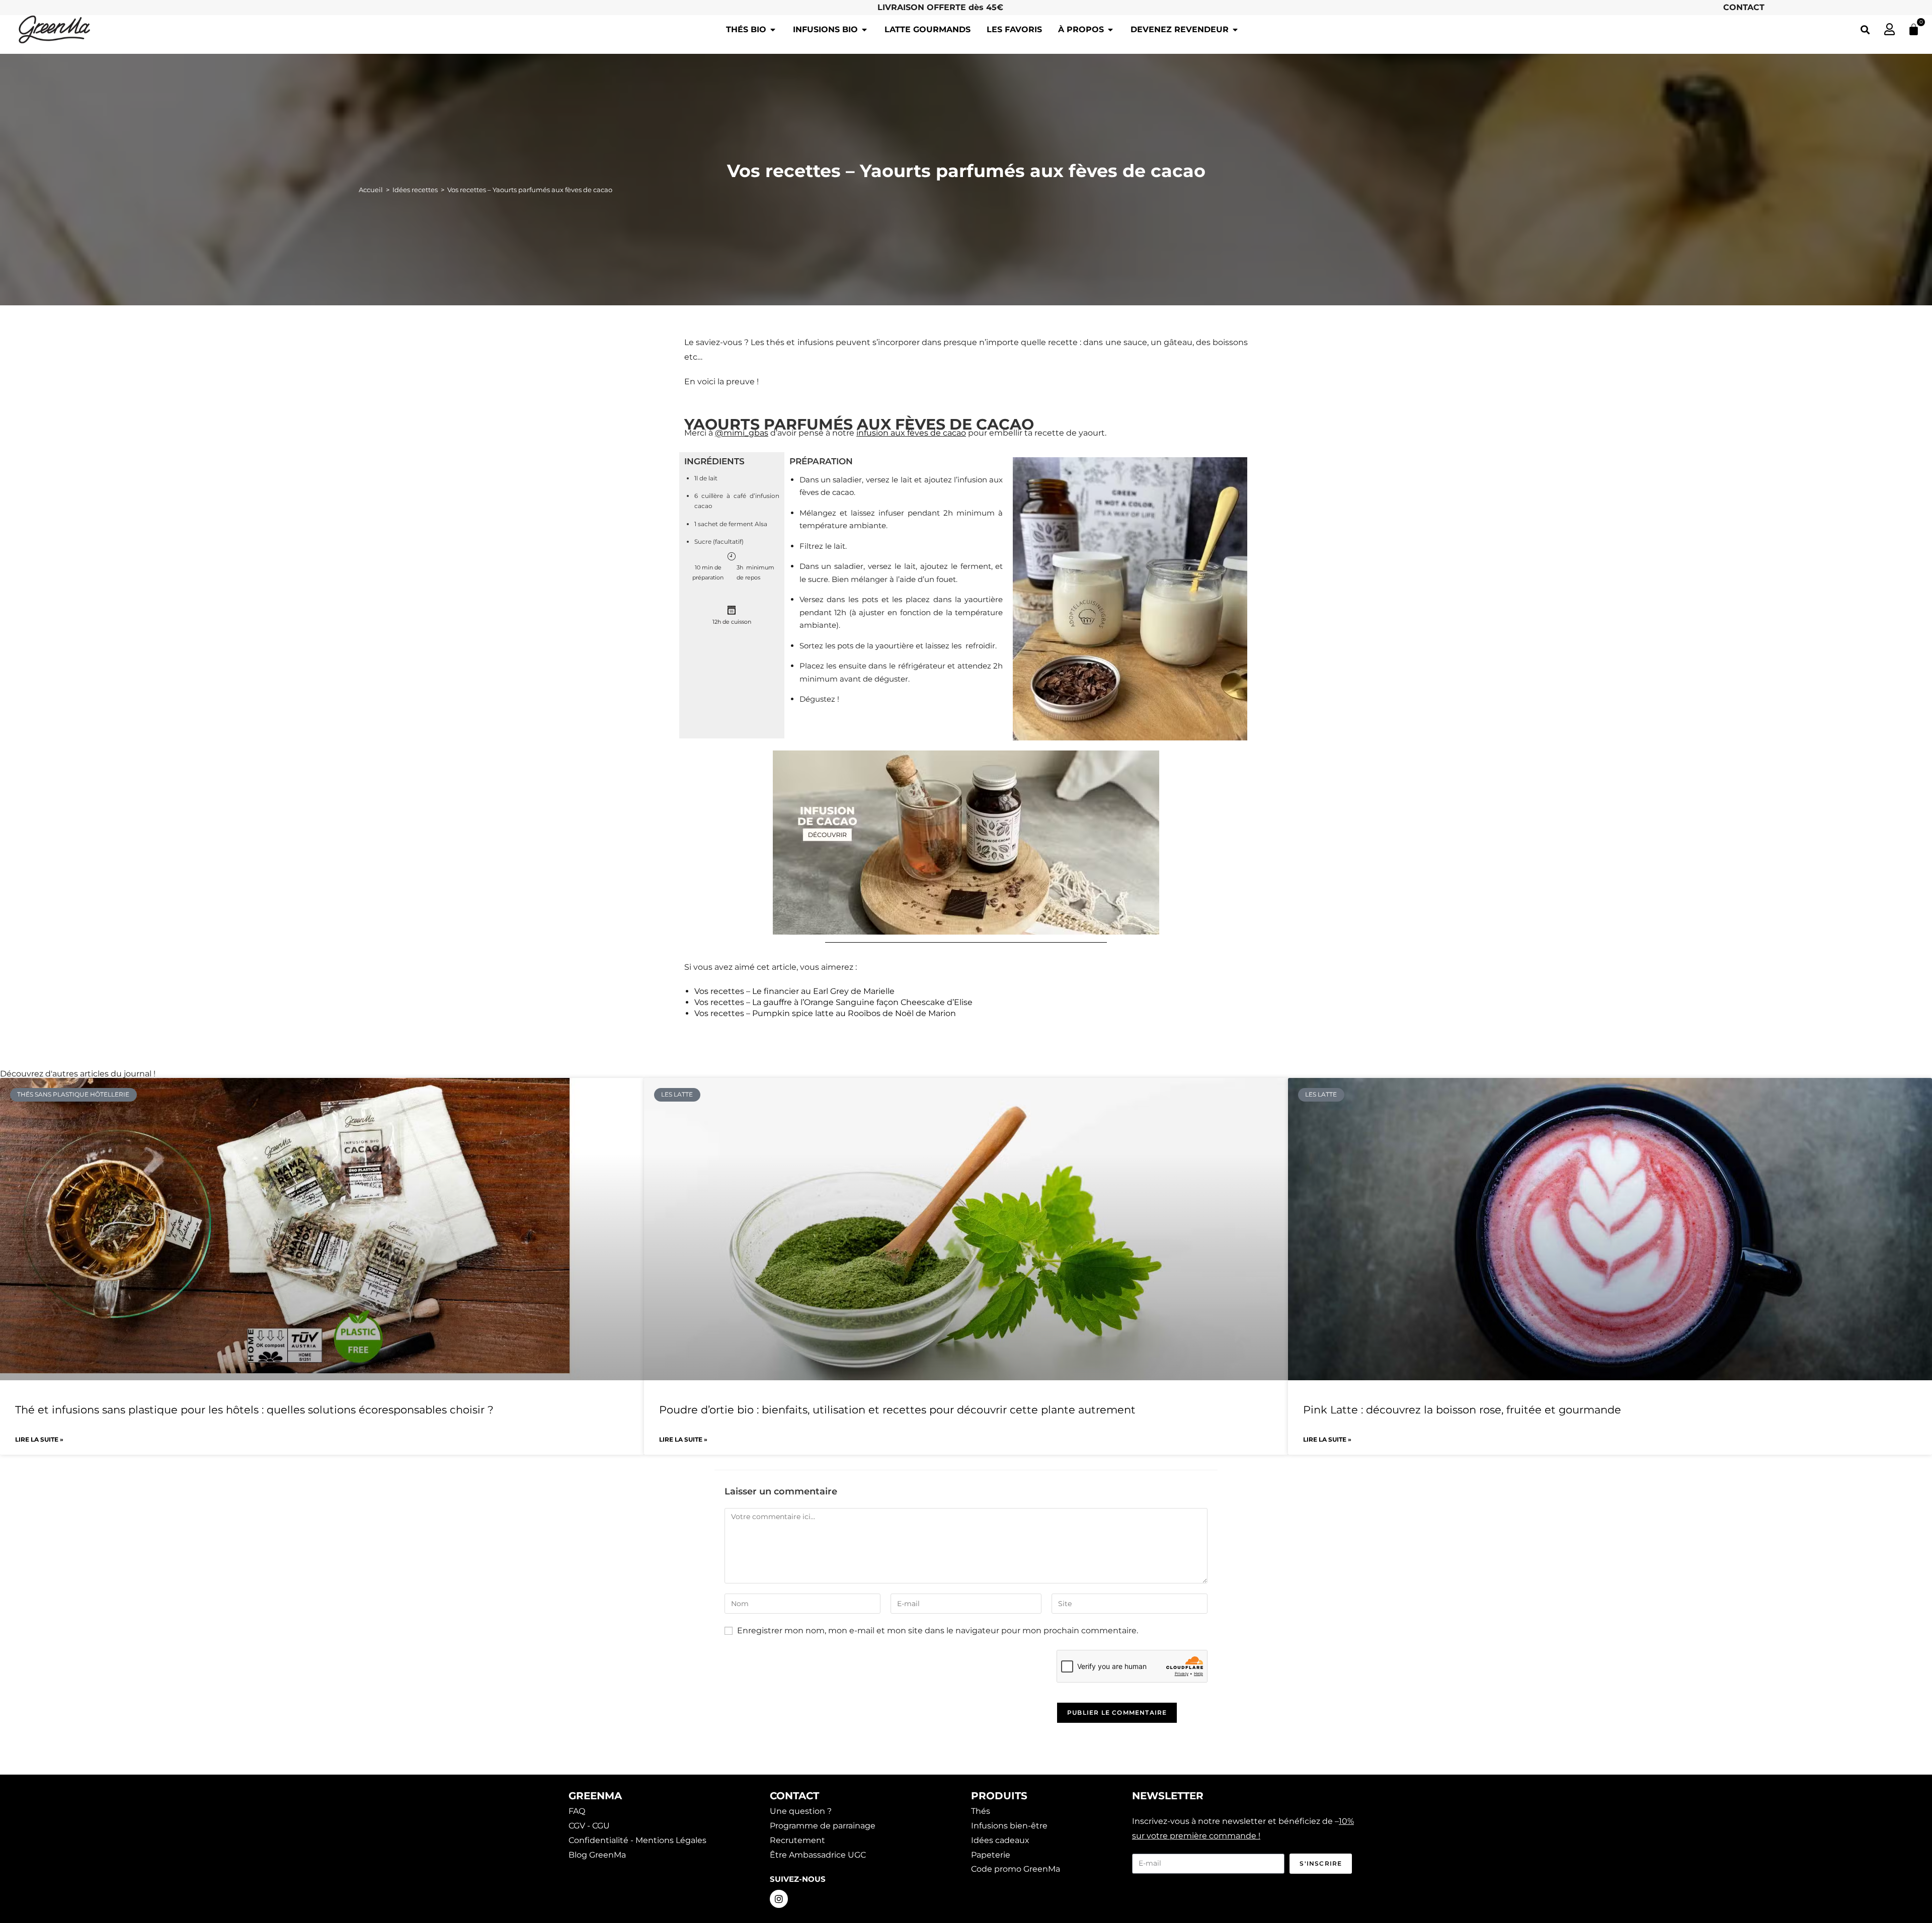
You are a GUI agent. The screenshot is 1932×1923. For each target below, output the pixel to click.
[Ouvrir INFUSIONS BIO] (864, 30)
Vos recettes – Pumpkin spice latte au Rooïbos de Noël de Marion (825, 1013)
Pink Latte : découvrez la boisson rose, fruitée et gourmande (1462, 1410)
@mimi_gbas (742, 433)
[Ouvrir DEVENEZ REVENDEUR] (1235, 30)
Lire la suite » (39, 1439)
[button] (1865, 29)
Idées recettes (415, 190)
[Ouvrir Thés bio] (773, 30)
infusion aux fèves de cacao (911, 433)
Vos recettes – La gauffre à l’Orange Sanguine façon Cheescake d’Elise (833, 1002)
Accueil (371, 190)
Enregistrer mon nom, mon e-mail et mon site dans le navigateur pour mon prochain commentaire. (938, 1631)
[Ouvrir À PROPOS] (1110, 30)
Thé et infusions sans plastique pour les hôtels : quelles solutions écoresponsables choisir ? (254, 1410)
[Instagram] (779, 1899)
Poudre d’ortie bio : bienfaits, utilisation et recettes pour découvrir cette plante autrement (897, 1410)
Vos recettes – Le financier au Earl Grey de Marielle (794, 991)
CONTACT (1744, 7)
